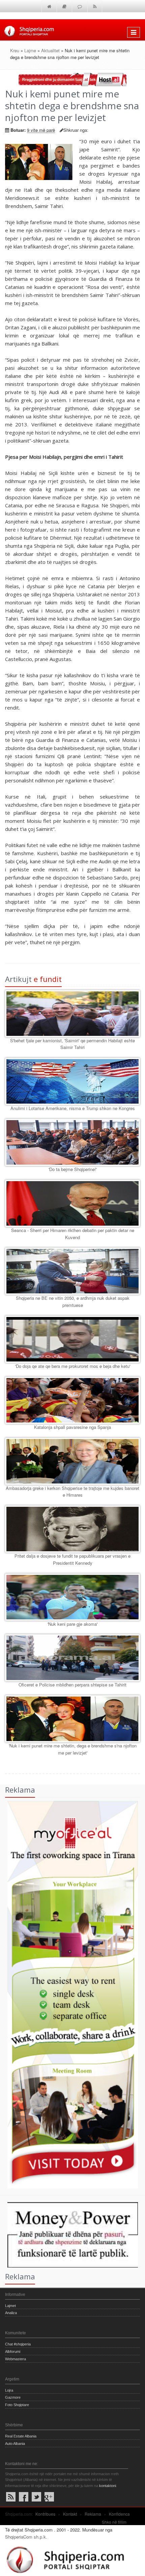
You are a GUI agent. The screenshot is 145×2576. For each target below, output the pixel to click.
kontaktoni (108, 2486)
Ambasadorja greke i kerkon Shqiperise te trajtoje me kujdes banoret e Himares (72, 1492)
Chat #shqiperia (18, 2344)
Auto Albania (15, 2444)
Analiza (11, 2313)
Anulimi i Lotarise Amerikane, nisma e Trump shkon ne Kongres (73, 1108)
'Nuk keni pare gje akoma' (72, 1624)
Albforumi (13, 2352)
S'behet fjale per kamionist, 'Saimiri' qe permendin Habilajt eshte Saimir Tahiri (72, 1044)
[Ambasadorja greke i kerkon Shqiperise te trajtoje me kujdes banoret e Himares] (72, 1461)
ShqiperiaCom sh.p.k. (26, 2537)
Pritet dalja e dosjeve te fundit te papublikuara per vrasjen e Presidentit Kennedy (72, 1559)
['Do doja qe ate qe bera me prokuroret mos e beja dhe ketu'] (72, 1339)
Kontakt (70, 2514)
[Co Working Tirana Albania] (69, 1994)
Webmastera (16, 2359)
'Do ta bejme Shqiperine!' (73, 1169)
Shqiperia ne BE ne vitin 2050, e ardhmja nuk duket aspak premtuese (73, 1301)
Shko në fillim (114, 2522)
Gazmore (13, 2397)
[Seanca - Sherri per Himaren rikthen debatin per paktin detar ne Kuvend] (72, 1203)
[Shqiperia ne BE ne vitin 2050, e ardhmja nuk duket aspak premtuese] (72, 1271)
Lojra (9, 2390)
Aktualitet (50, 50)
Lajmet (10, 2306)
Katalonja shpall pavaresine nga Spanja (72, 1427)
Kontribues (45, 2514)
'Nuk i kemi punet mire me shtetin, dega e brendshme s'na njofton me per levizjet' (73, 1749)
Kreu (15, 50)
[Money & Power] (69, 2234)
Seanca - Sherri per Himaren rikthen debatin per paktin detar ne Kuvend (73, 1234)
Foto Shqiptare (17, 2405)
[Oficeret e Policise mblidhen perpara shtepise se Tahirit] (72, 1658)
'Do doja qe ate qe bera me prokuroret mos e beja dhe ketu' (73, 1366)
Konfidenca (119, 2514)
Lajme (30, 50)
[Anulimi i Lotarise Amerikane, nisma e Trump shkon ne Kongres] (72, 1081)
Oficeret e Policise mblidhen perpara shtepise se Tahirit (72, 1685)
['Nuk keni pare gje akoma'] (72, 1597)
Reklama (93, 2514)
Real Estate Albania (21, 2436)
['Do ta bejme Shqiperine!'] (72, 1142)
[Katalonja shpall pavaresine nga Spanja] (72, 1400)
